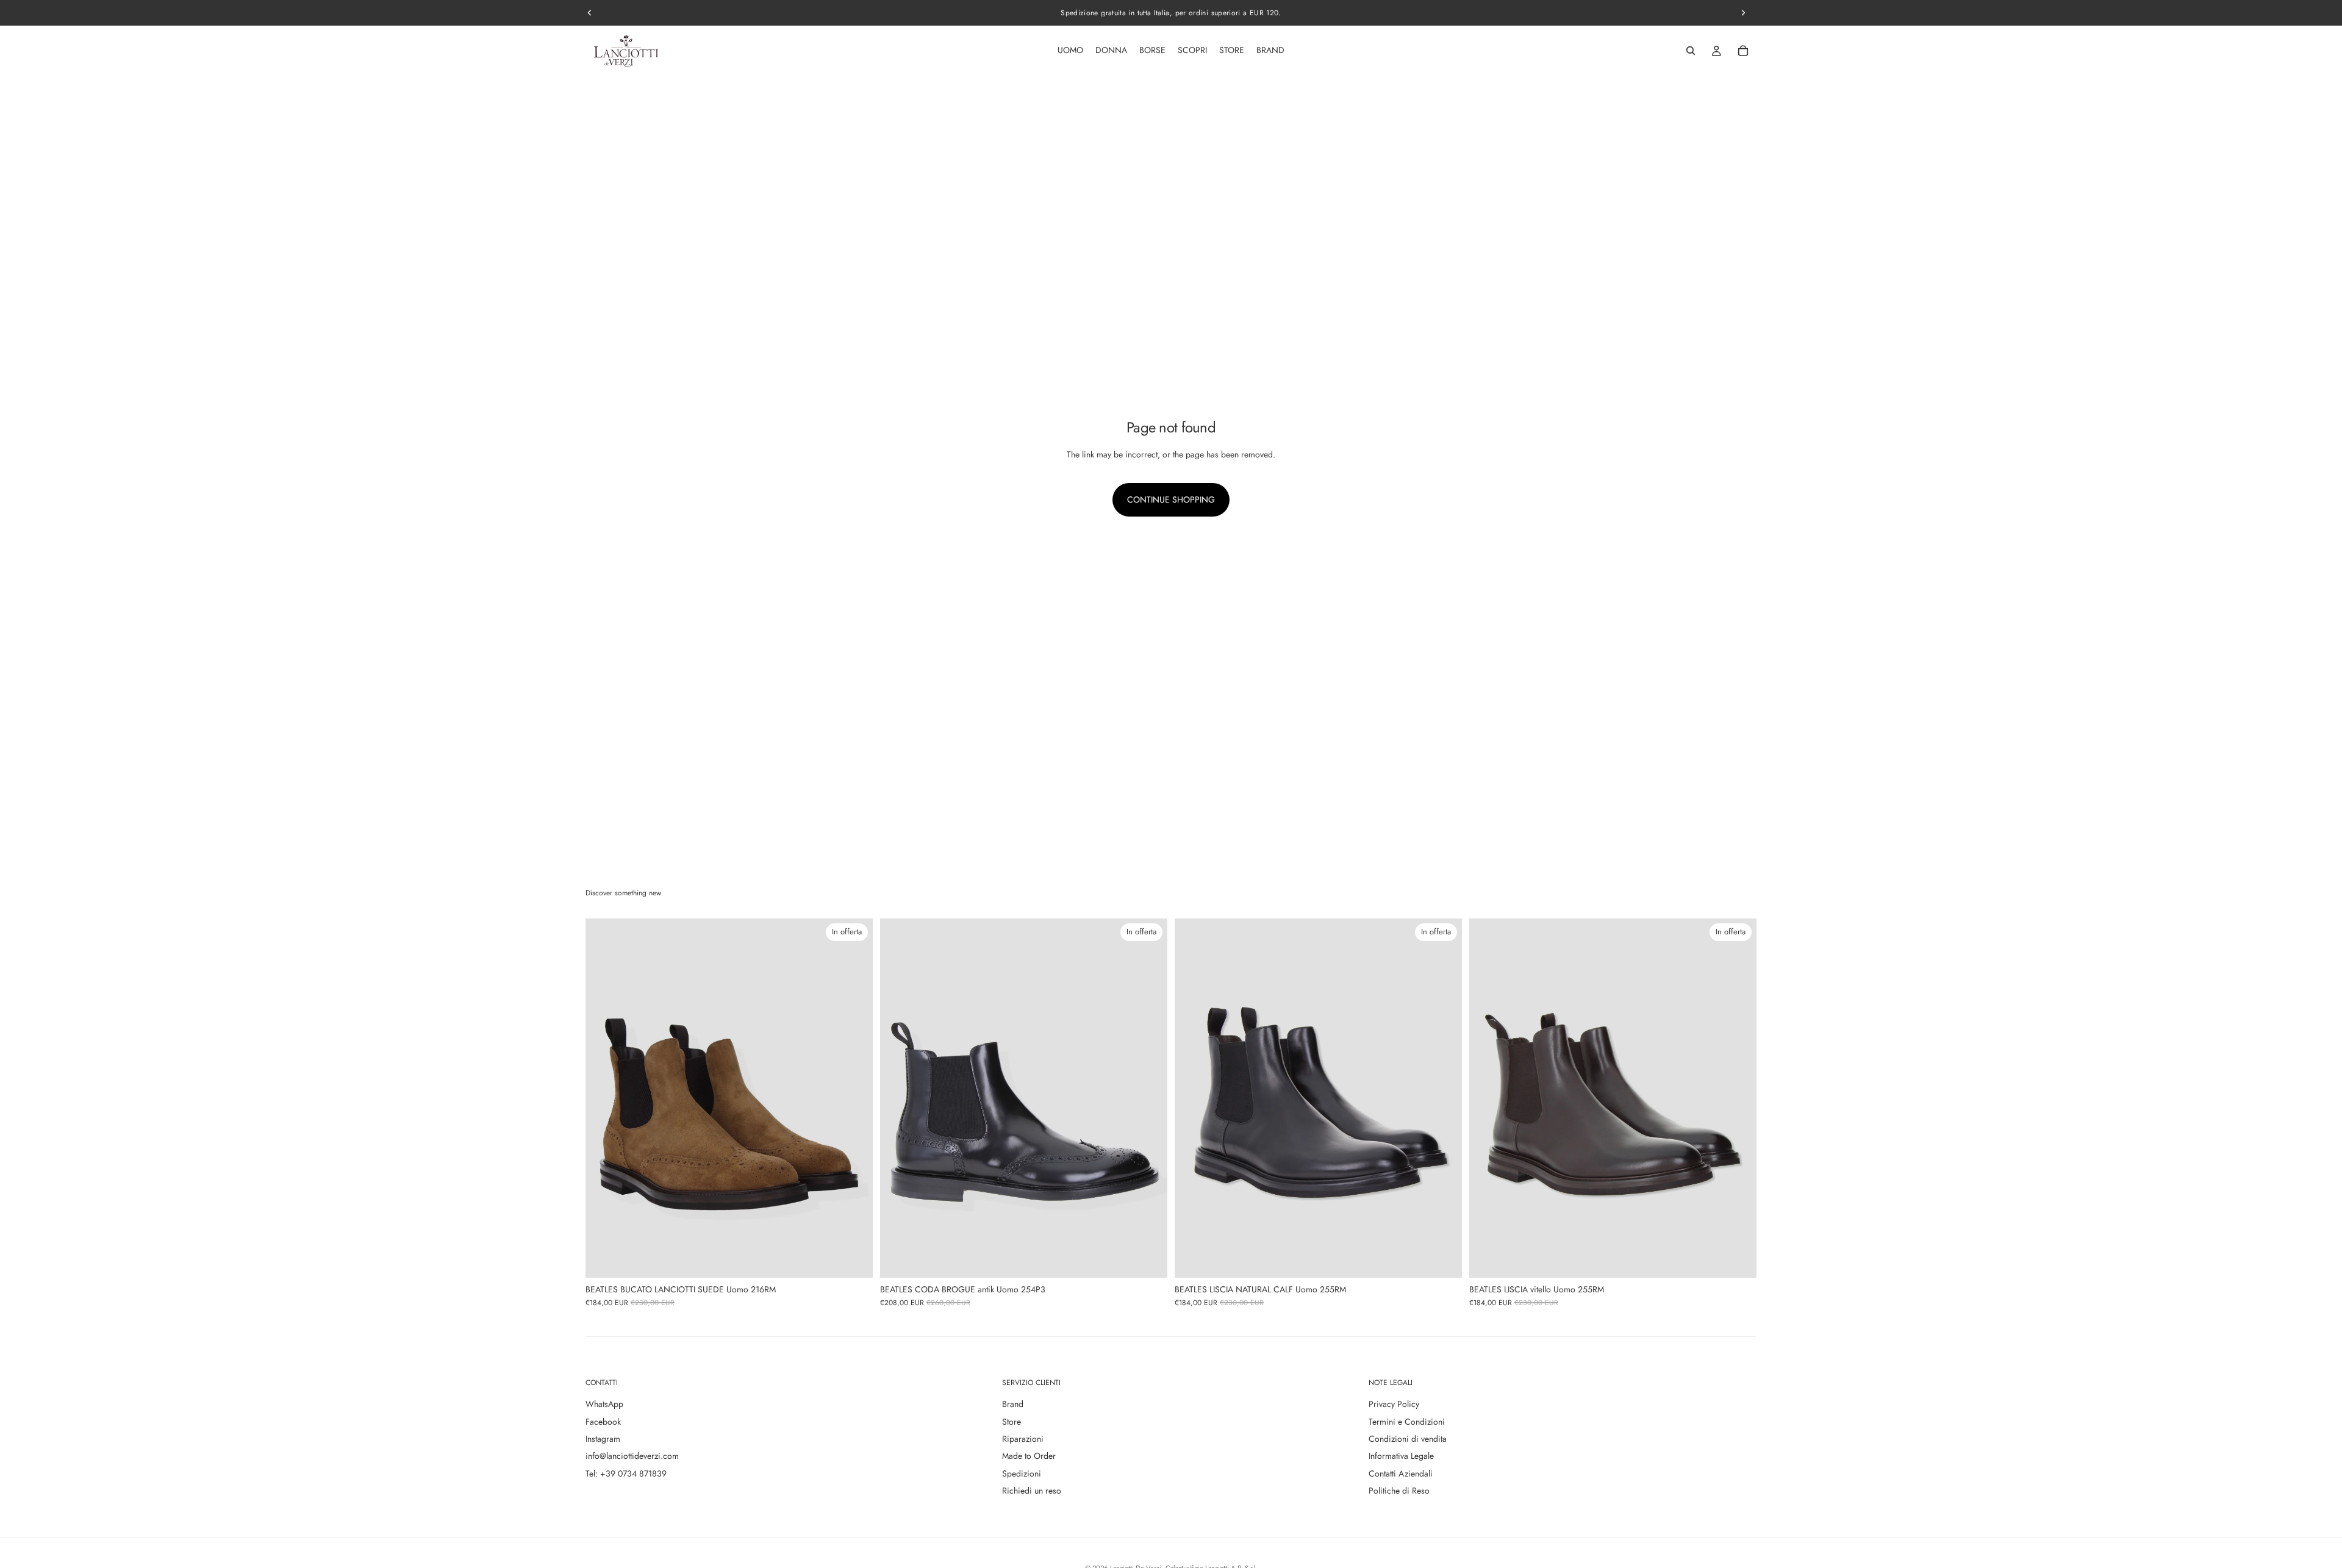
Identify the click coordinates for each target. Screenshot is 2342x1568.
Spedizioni (1022, 1473)
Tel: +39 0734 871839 (626, 1473)
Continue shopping (1171, 499)
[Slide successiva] (854, 1098)
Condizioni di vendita (1408, 1439)
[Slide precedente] (604, 1098)
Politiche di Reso (1399, 1491)
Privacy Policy (1394, 1404)
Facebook (603, 1422)
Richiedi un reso (1032, 1491)
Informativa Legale (1401, 1456)
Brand (1013, 1404)
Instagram (603, 1439)
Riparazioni (1023, 1439)
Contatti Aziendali (1401, 1473)
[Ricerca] (1691, 51)
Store (1012, 1422)
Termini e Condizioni (1407, 1422)
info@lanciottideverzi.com (632, 1456)
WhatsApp (604, 1404)
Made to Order (1029, 1456)
